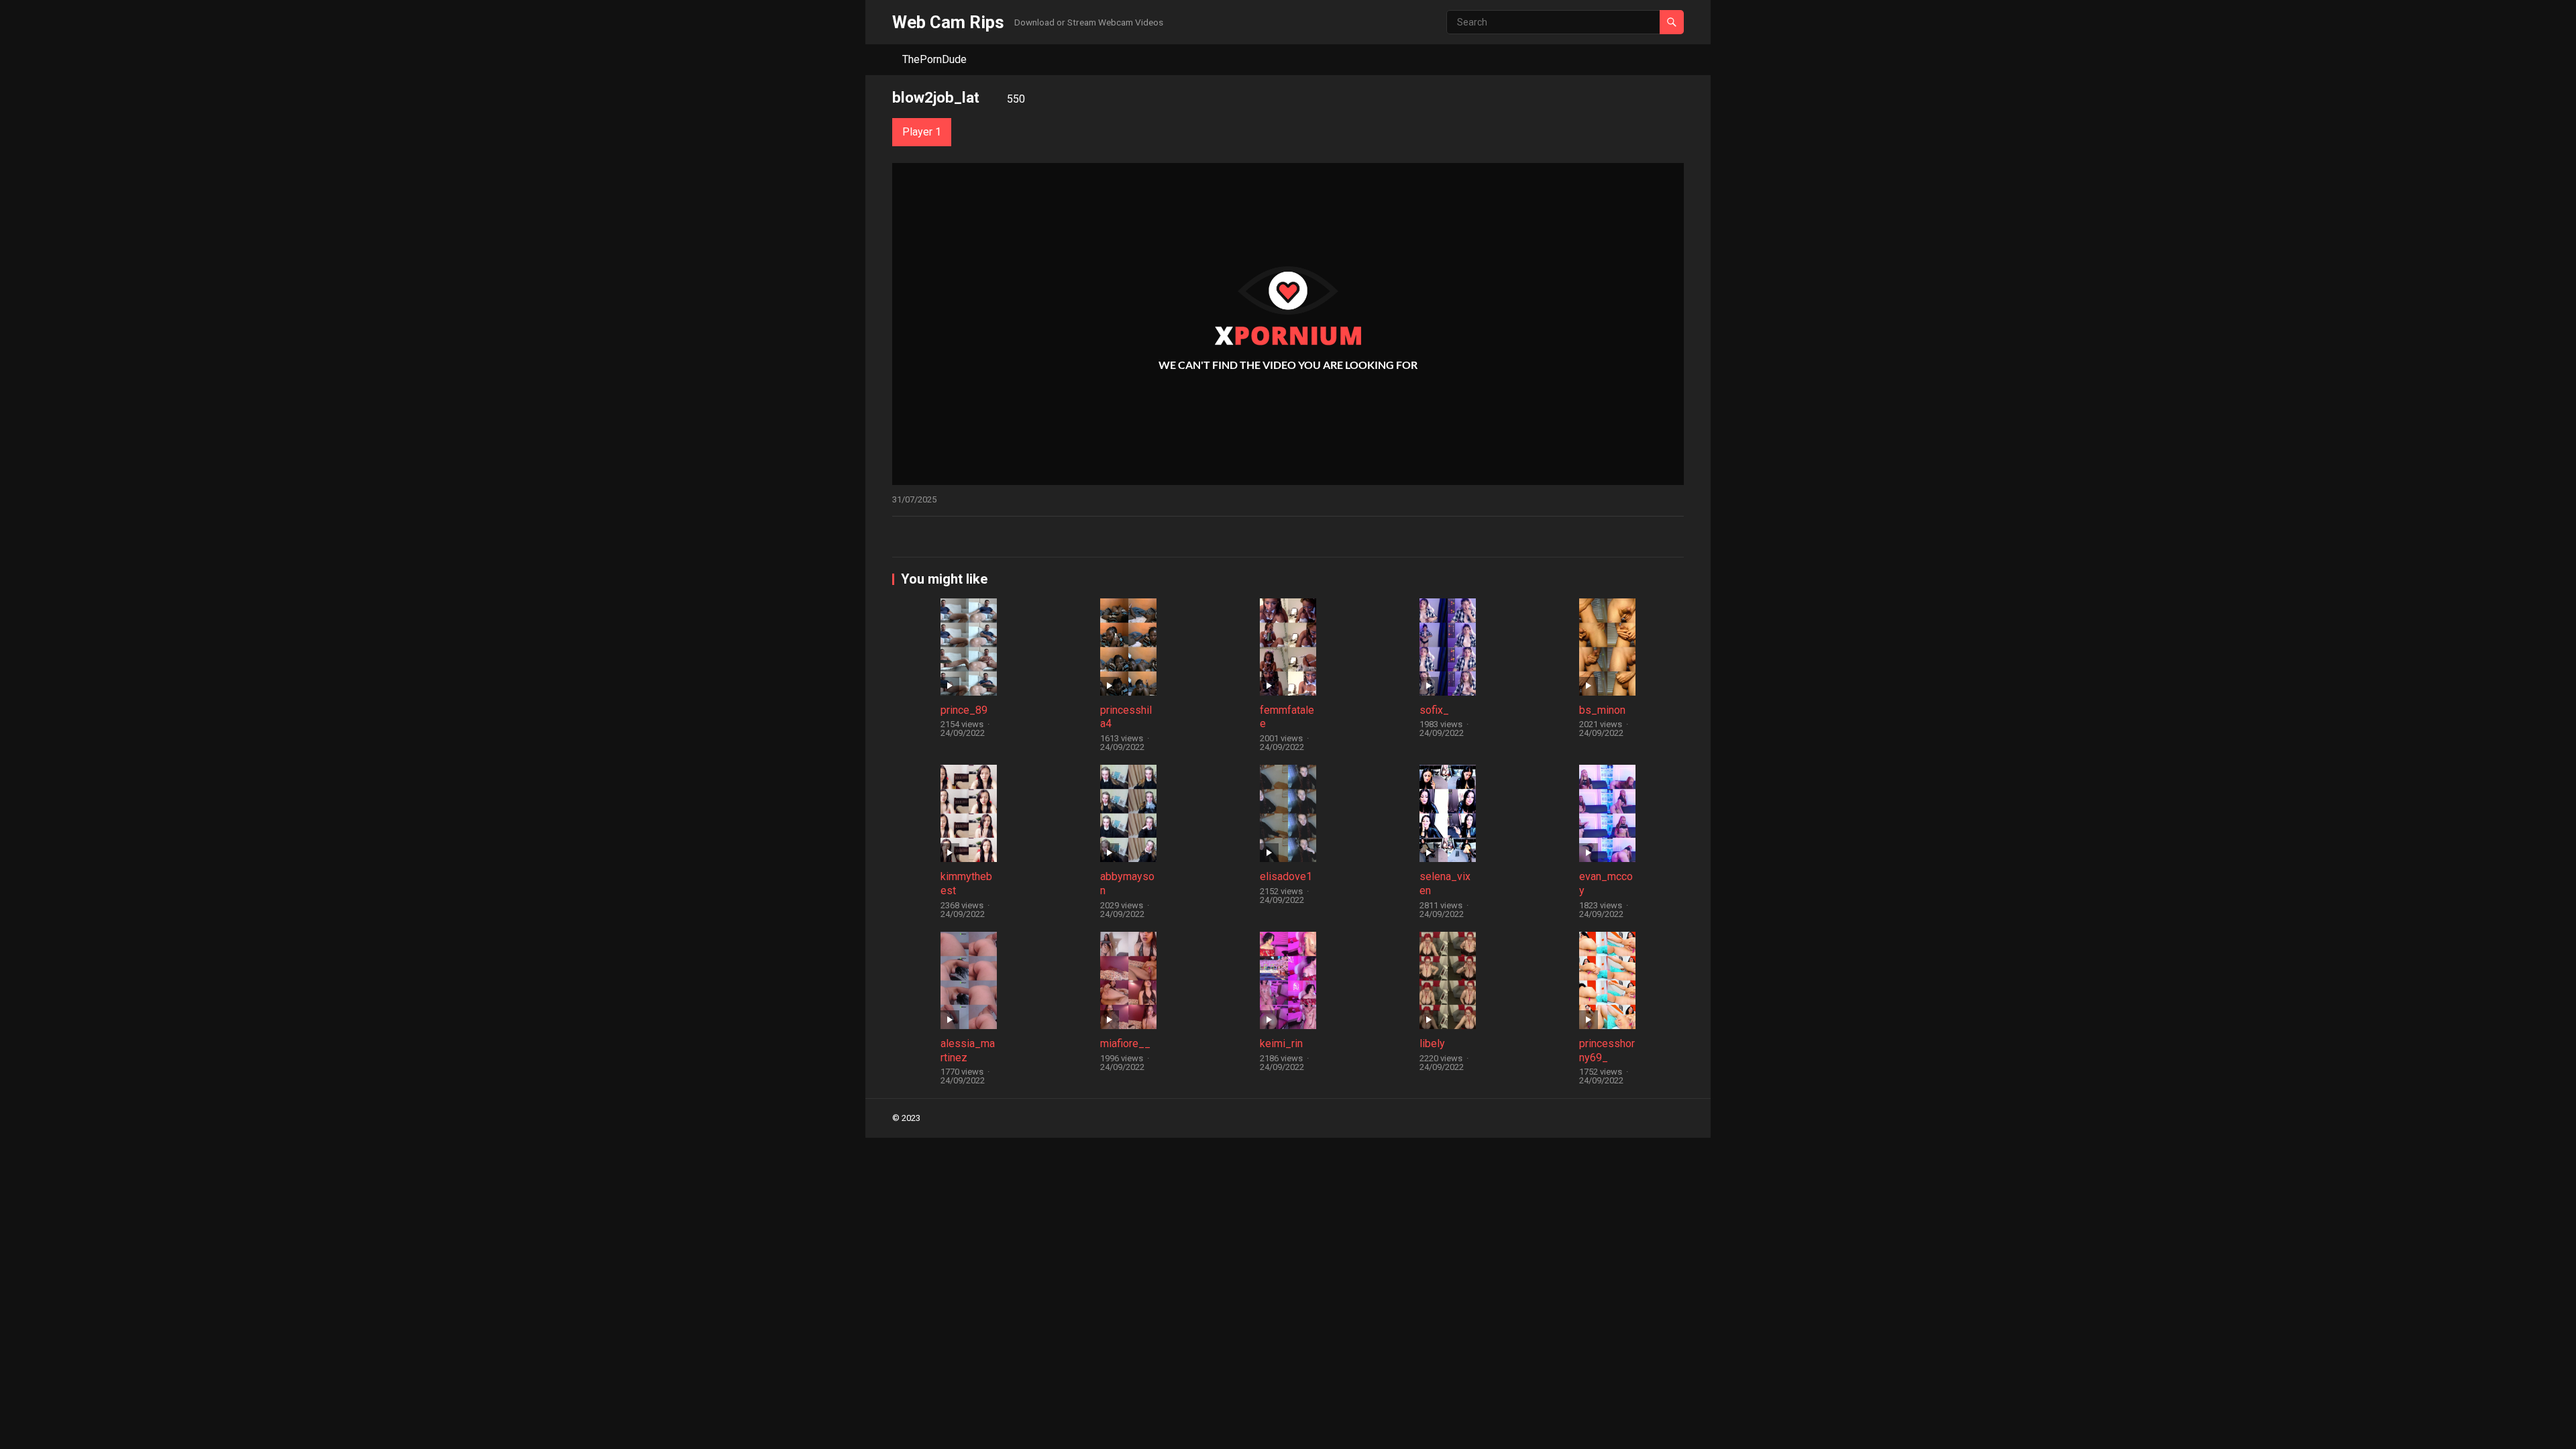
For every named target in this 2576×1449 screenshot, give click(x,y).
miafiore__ (1125, 1043)
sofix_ (1434, 710)
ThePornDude (934, 59)
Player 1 (922, 132)
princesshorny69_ (1607, 1051)
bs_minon (1602, 710)
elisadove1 (1286, 876)
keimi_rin (1281, 1043)
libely (1432, 1043)
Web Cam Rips (948, 22)
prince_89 (964, 710)
